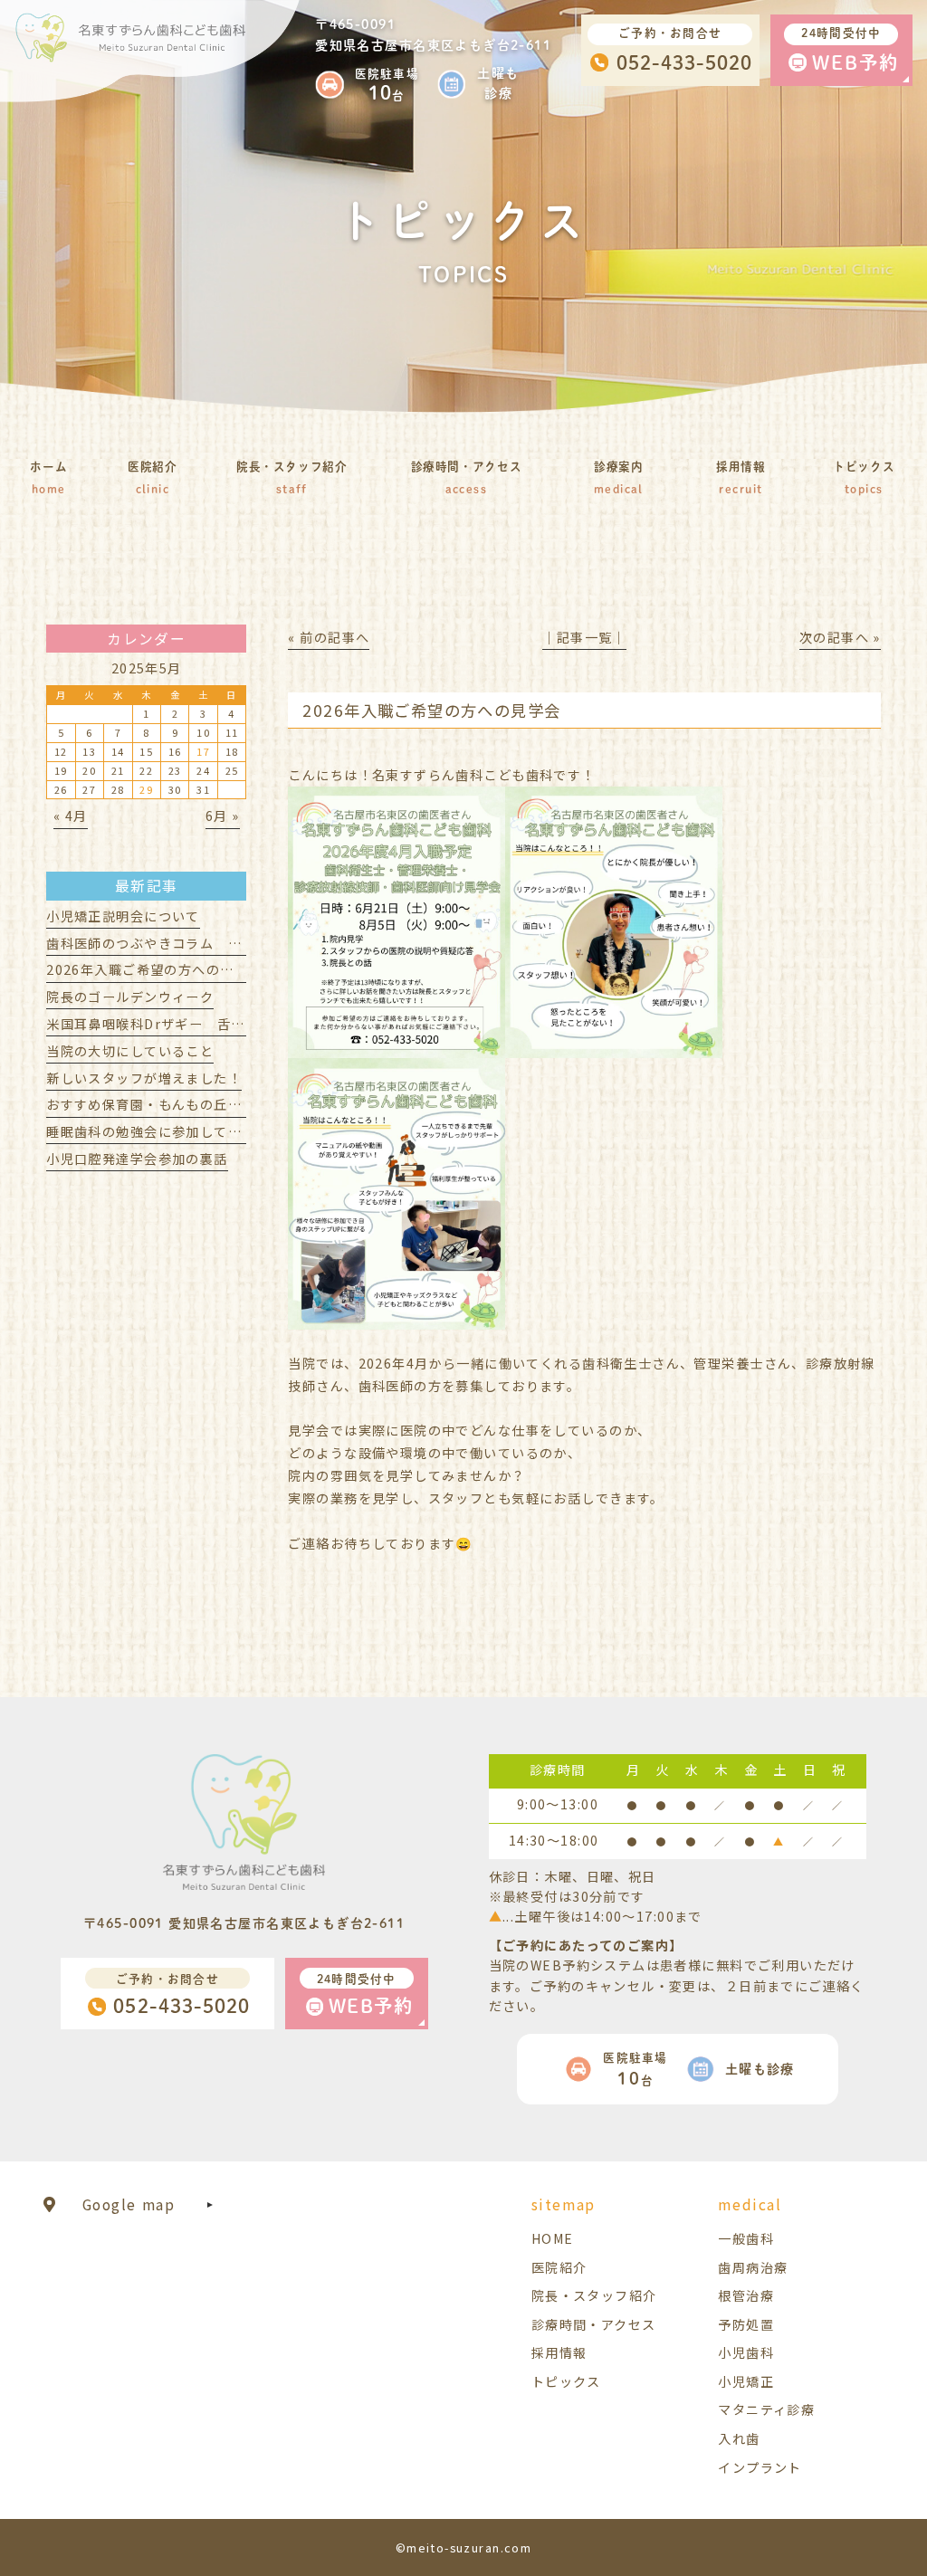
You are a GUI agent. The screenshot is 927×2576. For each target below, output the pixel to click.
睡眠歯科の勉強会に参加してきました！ (172, 1131)
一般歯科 (746, 2238)
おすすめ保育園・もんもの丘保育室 (158, 1104)
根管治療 (746, 2295)
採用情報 (559, 2352)
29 (146, 789)
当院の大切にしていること (130, 1051)
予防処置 (746, 2324)
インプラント (760, 2467)
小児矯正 (746, 2381)
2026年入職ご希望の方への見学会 (154, 969)
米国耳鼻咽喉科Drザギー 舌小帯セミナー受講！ (201, 1024)
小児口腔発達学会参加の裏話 (137, 1159)
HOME (553, 2238)
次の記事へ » (840, 637)
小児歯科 (746, 2352)
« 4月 (71, 816)
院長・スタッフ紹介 (594, 2295)
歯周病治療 (753, 2267)
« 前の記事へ (329, 637)
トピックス (566, 2381)
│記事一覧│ (584, 637)
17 (203, 751)
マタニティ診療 (766, 2409)
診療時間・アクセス (594, 2324)
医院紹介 (559, 2267)
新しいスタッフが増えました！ (144, 1078)
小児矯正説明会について (123, 916)
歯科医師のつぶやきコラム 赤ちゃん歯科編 (186, 943)
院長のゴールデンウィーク (130, 997)
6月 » (223, 816)
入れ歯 (739, 2438)
